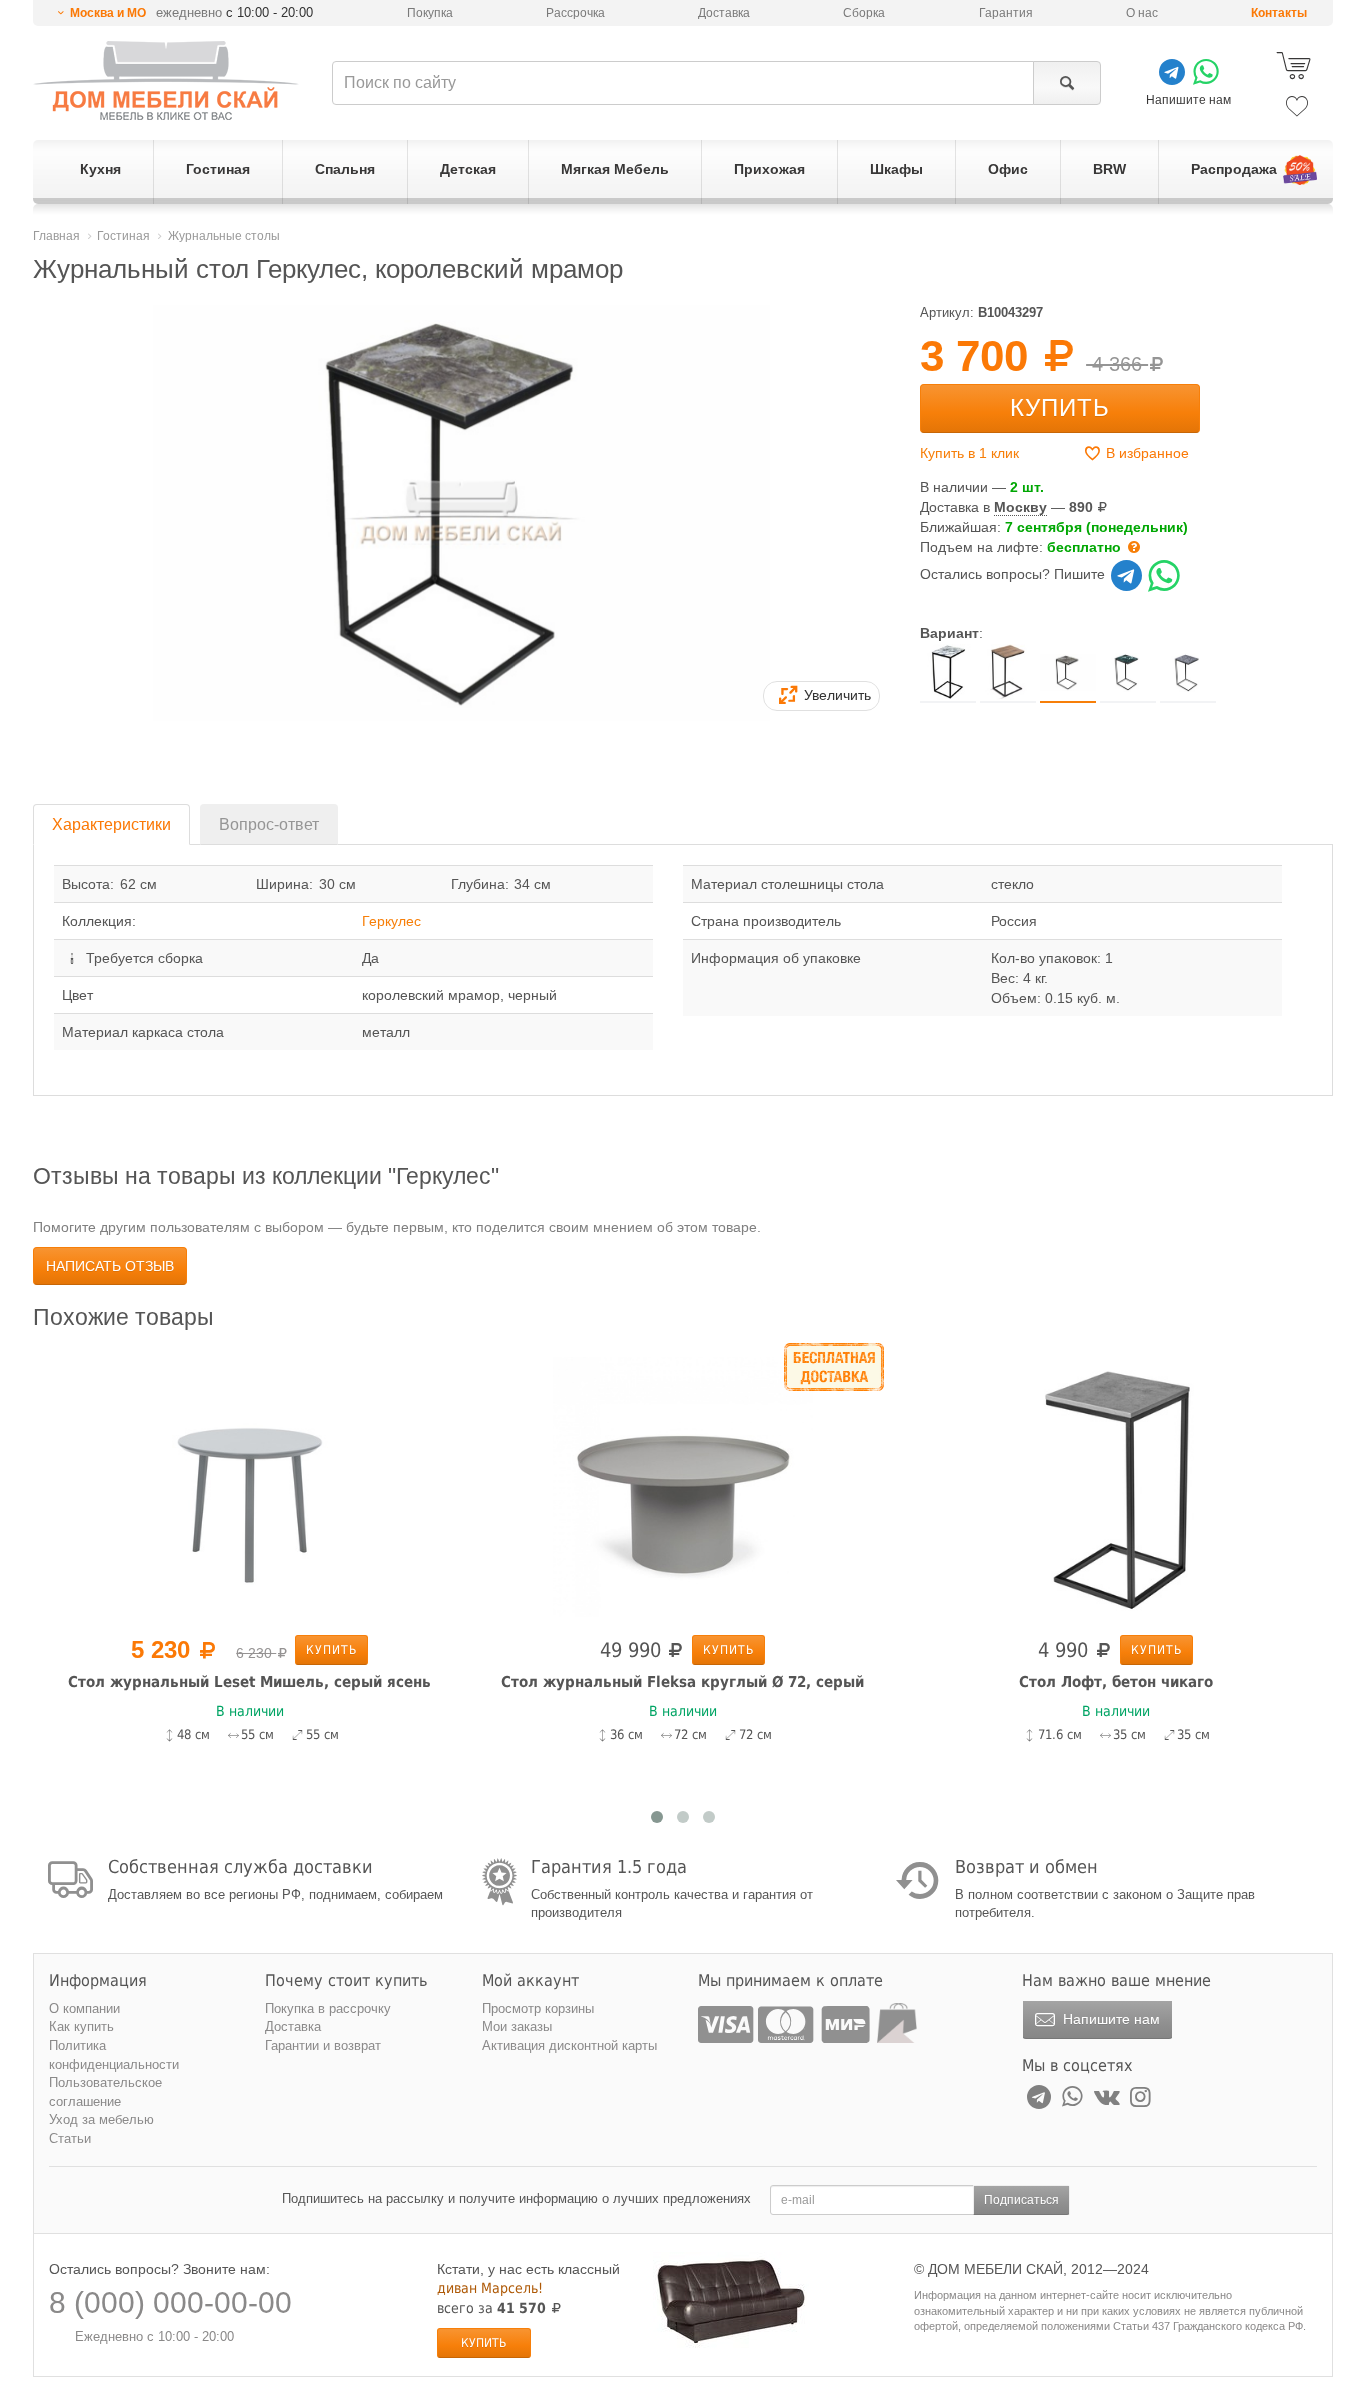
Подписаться (1021, 2200)
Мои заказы (517, 2026)
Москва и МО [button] (108, 13)
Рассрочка (575, 13)
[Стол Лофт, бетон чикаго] (1115, 1485)
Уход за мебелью (101, 2119)
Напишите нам (1109, 2019)
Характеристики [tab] (111, 824)
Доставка (724, 13)
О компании (84, 2008)
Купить (1060, 407)
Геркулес (391, 921)
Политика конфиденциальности (114, 2055)
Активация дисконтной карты (569, 2045)
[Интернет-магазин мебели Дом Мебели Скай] (166, 80)
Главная (56, 236)
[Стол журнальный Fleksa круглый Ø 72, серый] (682, 1485)
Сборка (864, 13)
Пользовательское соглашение (105, 2092)
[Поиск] (1066, 83)
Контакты (1279, 13)
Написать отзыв (110, 1266)
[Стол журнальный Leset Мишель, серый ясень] (249, 1485)
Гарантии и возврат (323, 2045)
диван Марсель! (490, 2288)
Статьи (70, 2138)
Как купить (81, 2026)
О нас (1142, 13)
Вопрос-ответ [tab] (269, 824)
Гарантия (1006, 13)
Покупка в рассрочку (328, 2008)
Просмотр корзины (538, 2008)
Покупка (430, 13)
